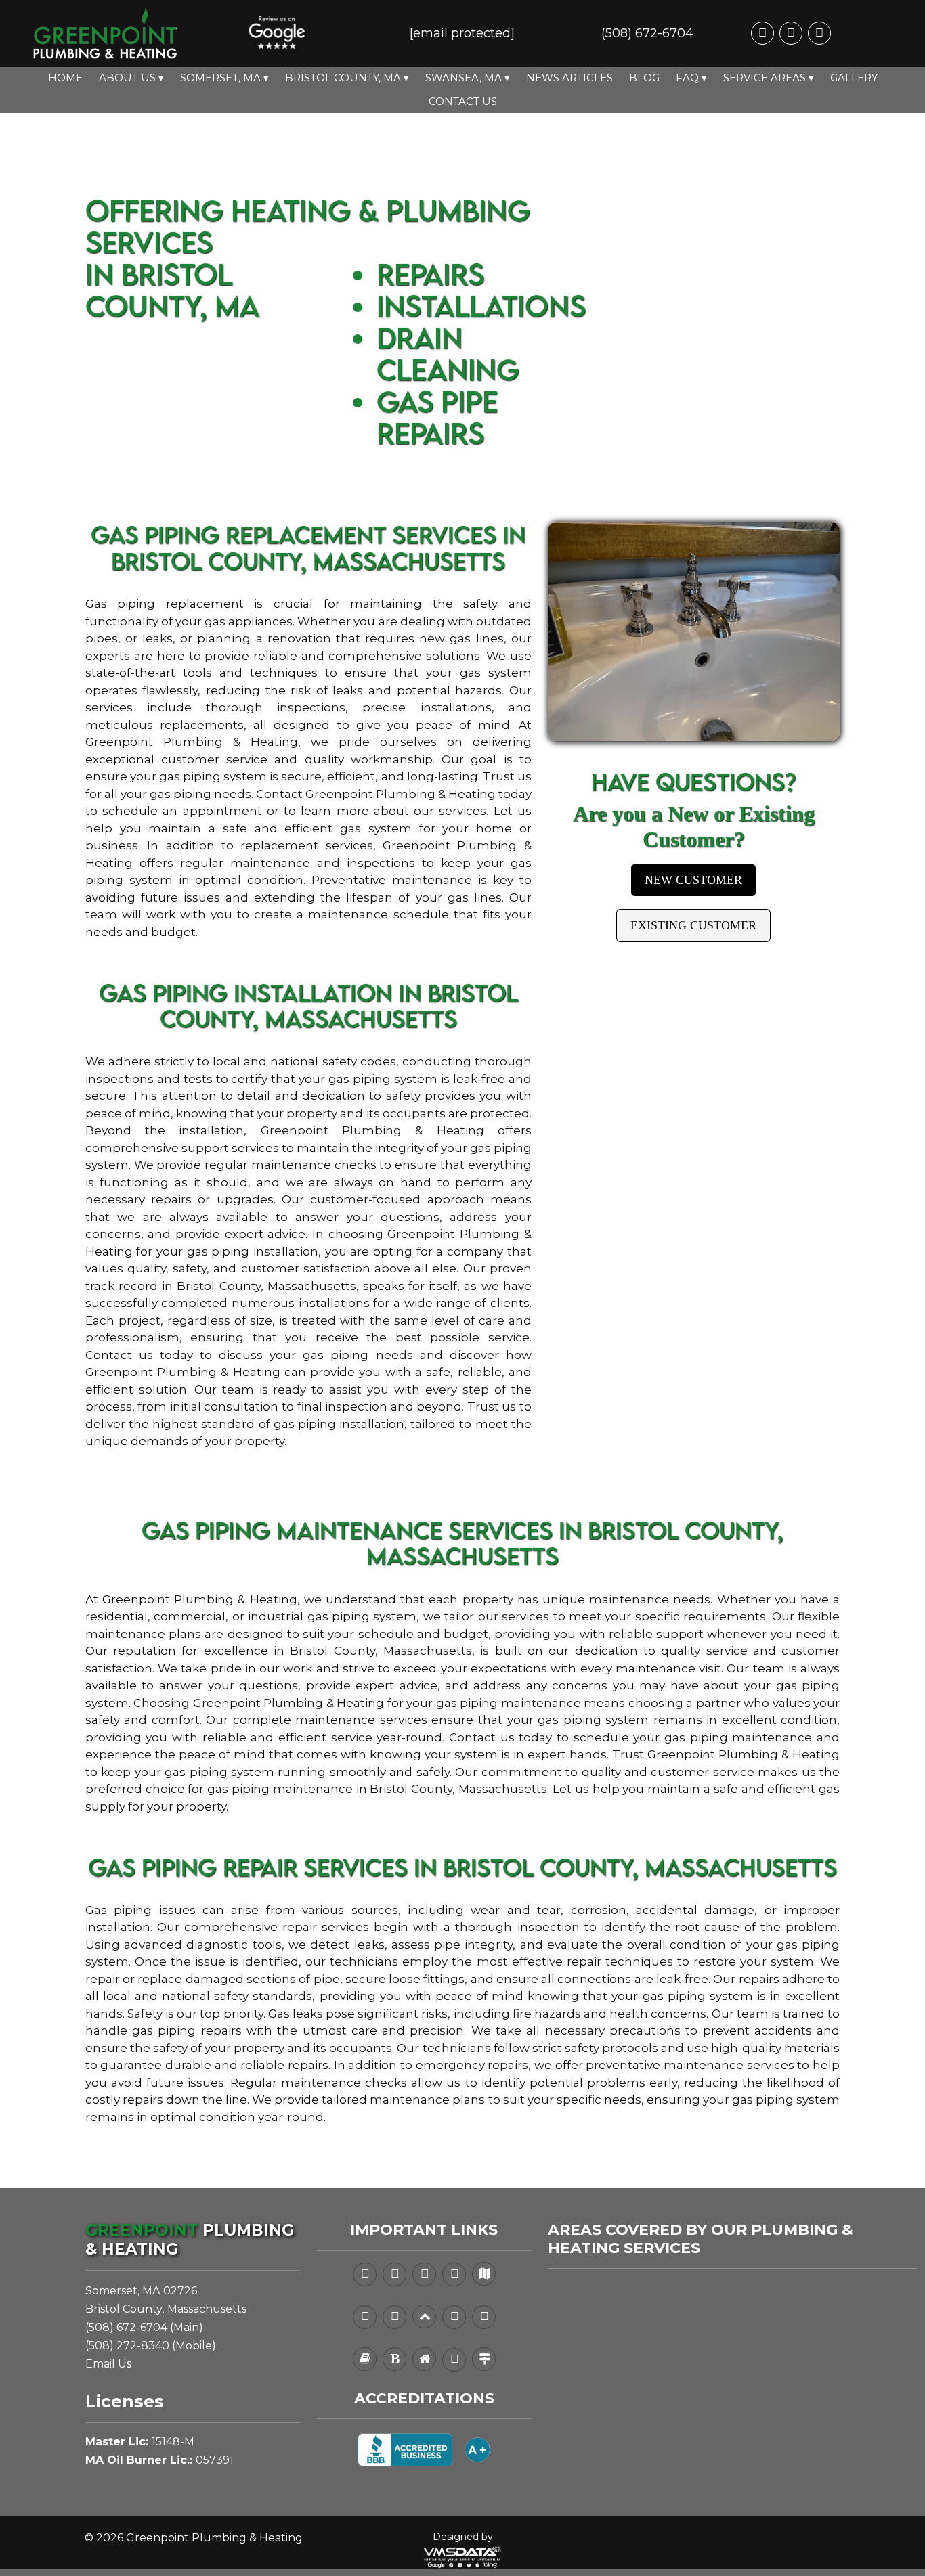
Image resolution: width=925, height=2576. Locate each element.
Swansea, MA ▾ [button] (468, 77)
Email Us (108, 2364)
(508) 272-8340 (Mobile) (151, 2346)
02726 (180, 2291)
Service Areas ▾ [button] (769, 77)
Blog (644, 77)
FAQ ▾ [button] (691, 77)
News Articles (569, 77)
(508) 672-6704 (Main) (144, 2327)
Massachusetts (207, 2309)
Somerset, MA (123, 2291)
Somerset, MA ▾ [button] (224, 77)
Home (65, 77)
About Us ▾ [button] (131, 77)
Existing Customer (693, 925)
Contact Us (463, 101)
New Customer (693, 880)
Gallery (854, 77)
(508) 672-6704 (647, 33)
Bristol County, (125, 2309)
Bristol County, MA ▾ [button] (347, 77)
